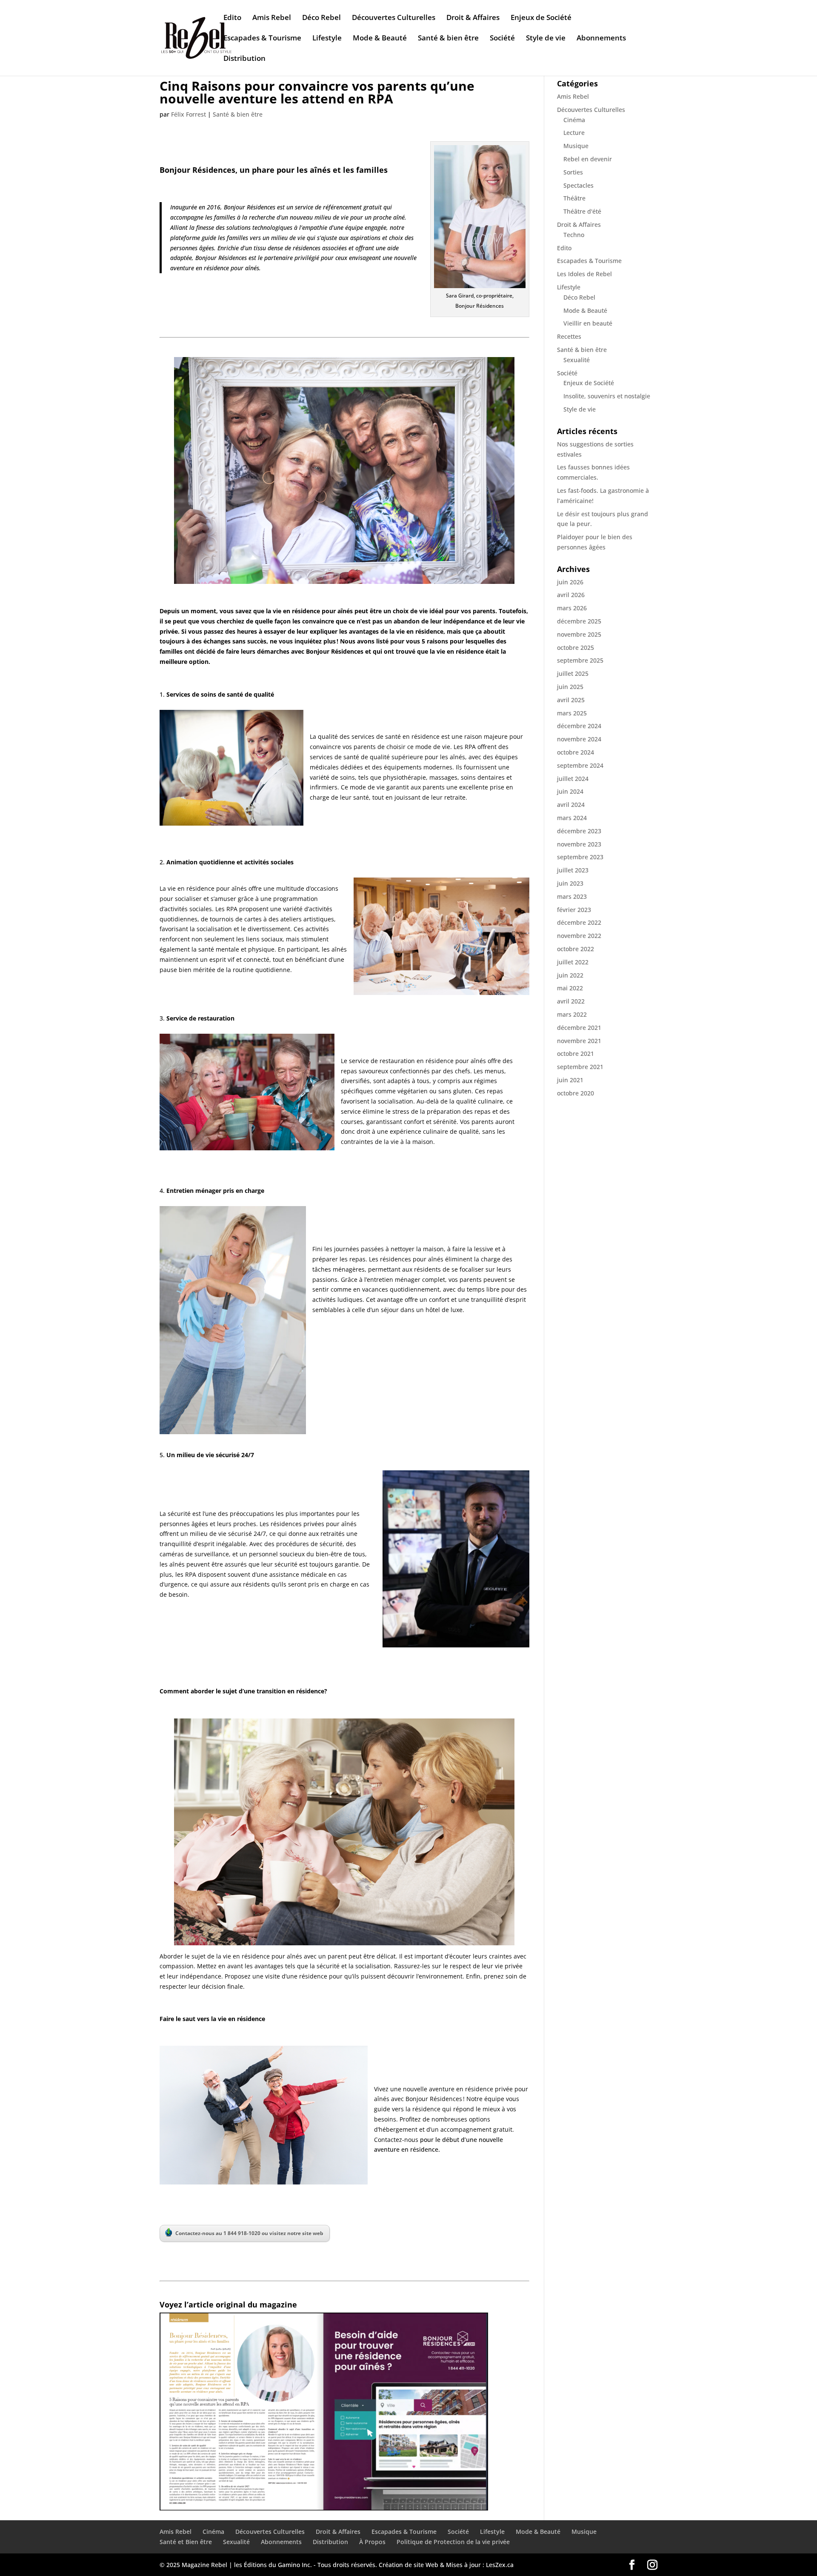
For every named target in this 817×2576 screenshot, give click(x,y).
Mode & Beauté (380, 39)
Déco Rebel (321, 18)
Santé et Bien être (186, 2542)
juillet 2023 (573, 870)
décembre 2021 (579, 1028)
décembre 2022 (579, 922)
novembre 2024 (579, 739)
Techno (574, 235)
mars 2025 (572, 713)
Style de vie (546, 39)
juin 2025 (570, 687)
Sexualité (577, 360)
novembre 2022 (579, 936)
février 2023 (574, 910)
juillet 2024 (573, 779)
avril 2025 (571, 700)
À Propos (372, 2542)
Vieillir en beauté (588, 323)
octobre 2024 (576, 752)
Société (502, 39)
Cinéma (574, 120)
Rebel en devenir (588, 159)
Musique (576, 146)
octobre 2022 (576, 949)
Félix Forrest (189, 114)
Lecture (574, 133)
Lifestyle (327, 39)
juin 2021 (570, 1080)
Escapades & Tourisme (262, 39)
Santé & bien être (448, 39)
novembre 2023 (579, 844)
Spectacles (578, 185)
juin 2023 (570, 883)
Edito (232, 18)
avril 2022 (571, 1001)
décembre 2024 (579, 726)
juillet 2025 (573, 673)
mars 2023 (572, 896)
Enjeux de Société (541, 18)
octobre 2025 (576, 648)
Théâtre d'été (582, 211)
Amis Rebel (272, 18)
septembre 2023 (580, 857)
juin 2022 (570, 975)
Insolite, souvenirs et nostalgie (607, 396)
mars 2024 (572, 818)
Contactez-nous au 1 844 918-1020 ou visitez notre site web (249, 2233)
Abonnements (601, 39)
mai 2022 (570, 988)
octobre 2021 (576, 1054)
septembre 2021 (580, 1067)
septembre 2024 (580, 765)
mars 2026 (572, 608)
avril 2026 (571, 595)
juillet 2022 (573, 962)
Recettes (569, 336)
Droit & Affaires (473, 18)
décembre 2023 (579, 831)
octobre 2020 (576, 1093)
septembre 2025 (580, 660)
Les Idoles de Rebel (584, 274)
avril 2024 (571, 805)
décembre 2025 (579, 621)
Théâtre (574, 198)
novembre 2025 (579, 634)
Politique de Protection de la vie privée (453, 2542)
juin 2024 (570, 791)
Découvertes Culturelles (394, 18)
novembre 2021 (579, 1041)
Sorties (573, 172)
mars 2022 (572, 1014)
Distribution (244, 59)
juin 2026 (570, 582)
